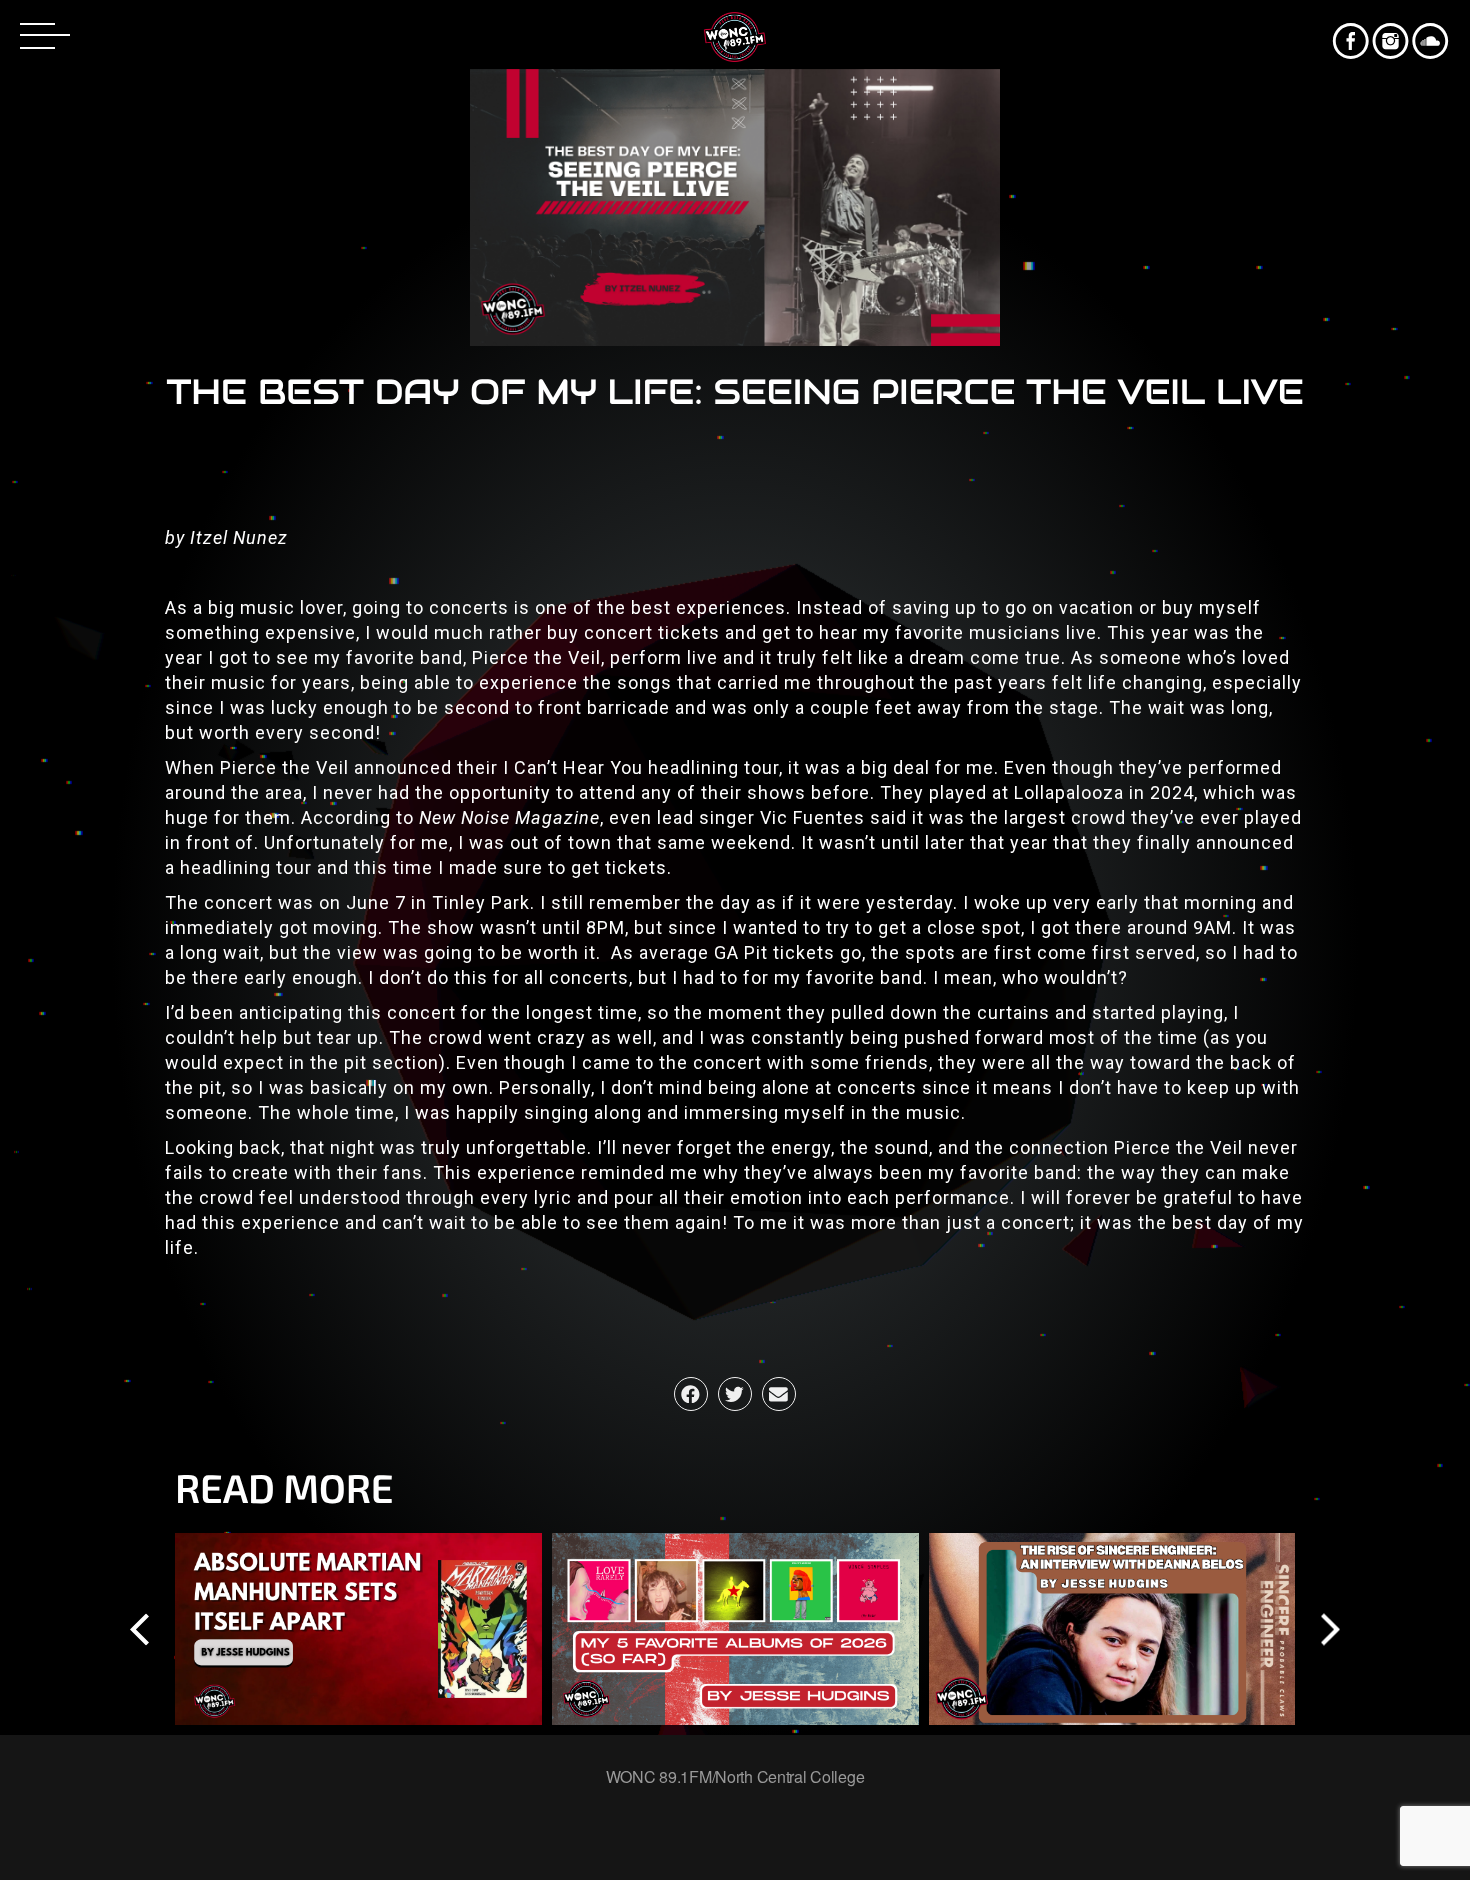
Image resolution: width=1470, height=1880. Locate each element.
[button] (691, 1394)
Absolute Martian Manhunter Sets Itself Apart (358, 1628)
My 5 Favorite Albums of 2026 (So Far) (735, 1628)
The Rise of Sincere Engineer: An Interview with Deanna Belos (1112, 1628)
